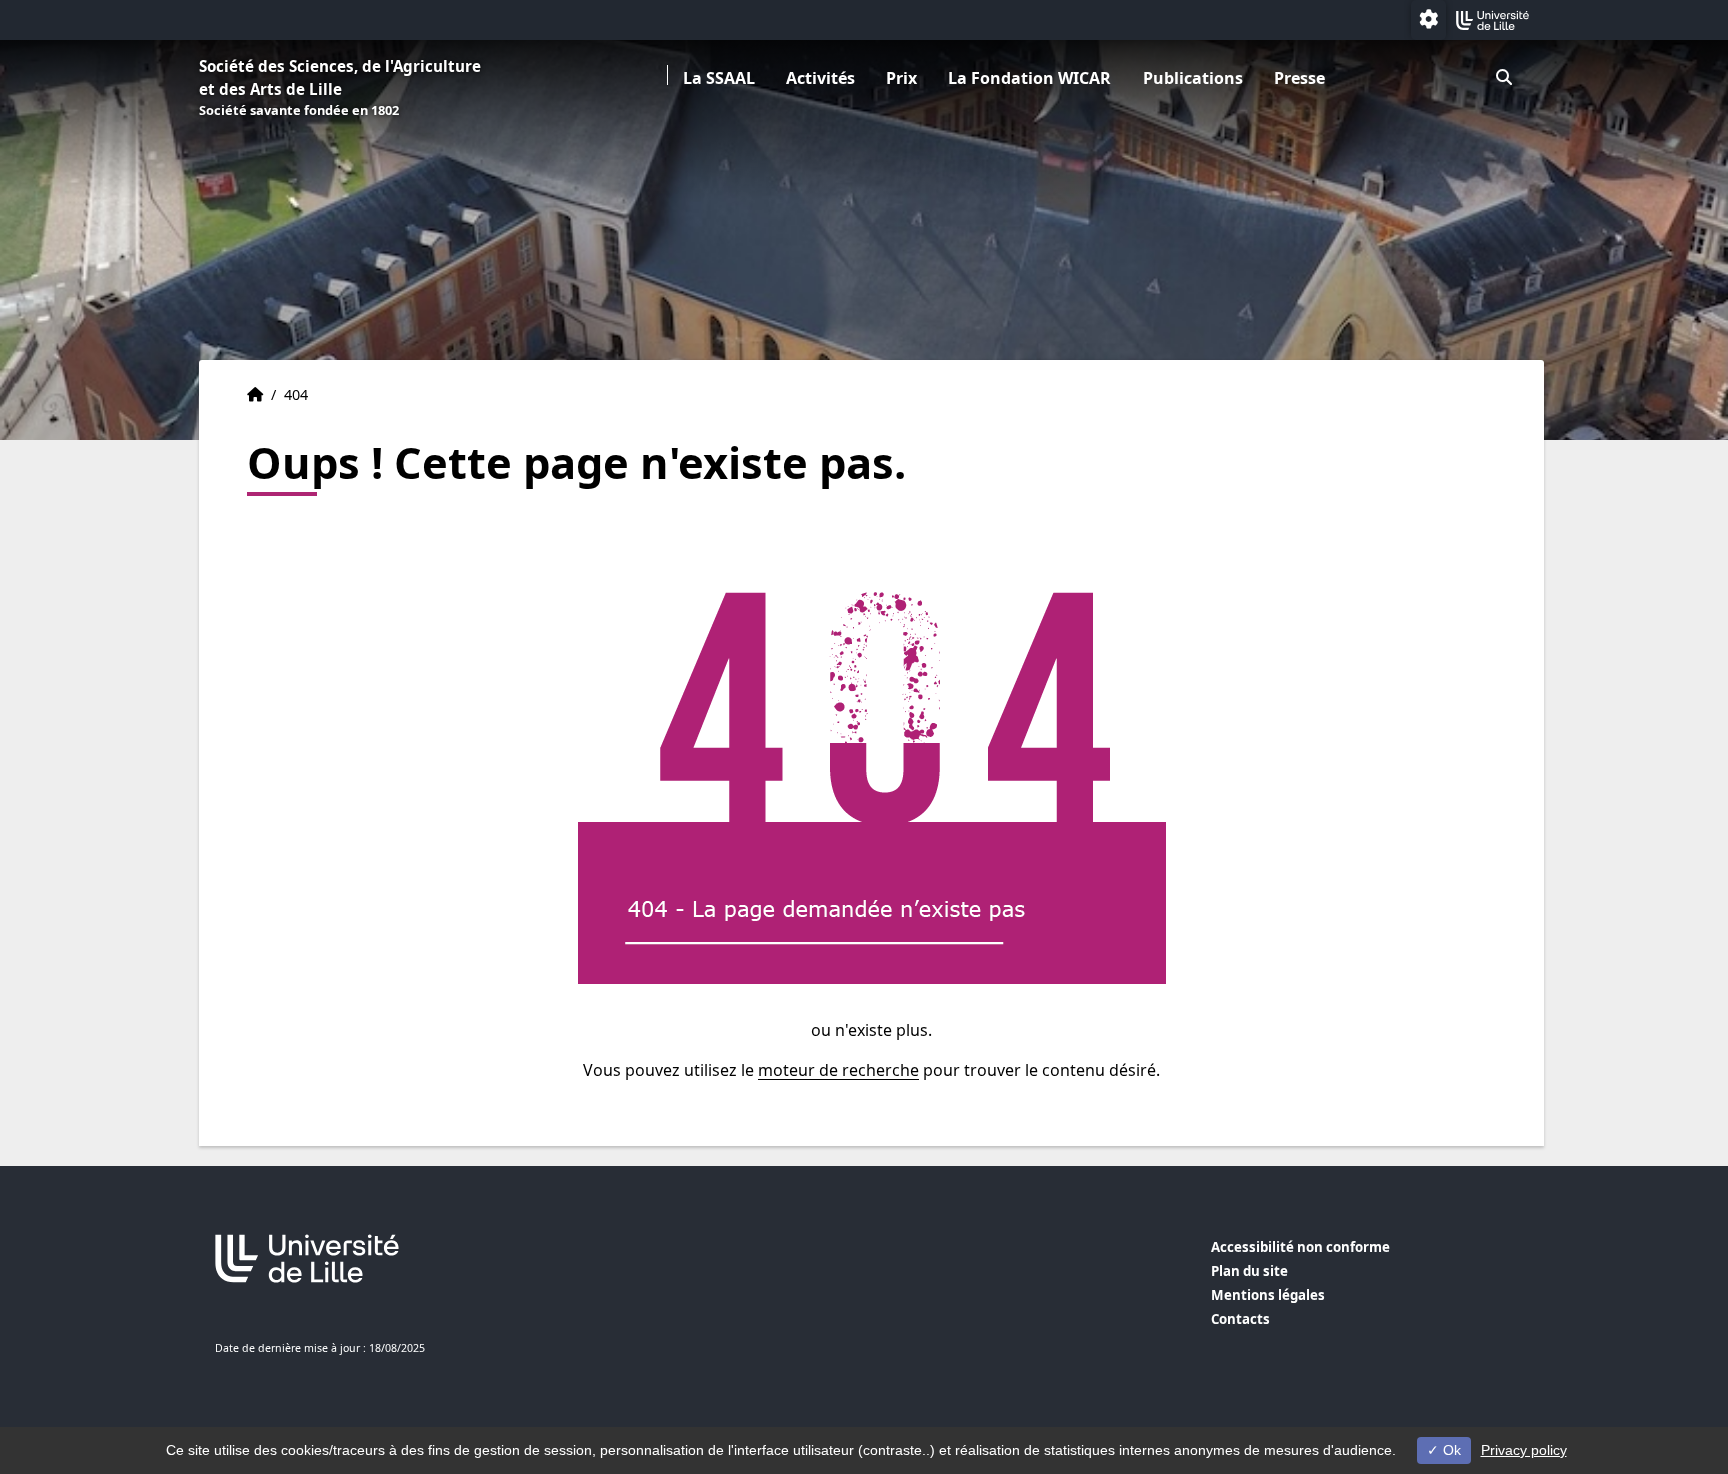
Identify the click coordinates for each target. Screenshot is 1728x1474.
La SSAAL (719, 78)
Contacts (1240, 1319)
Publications (1193, 78)
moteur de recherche (838, 1070)
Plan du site (1249, 1271)
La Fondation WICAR (1029, 78)
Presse (1299, 78)
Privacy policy (1524, 1450)
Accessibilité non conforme (1300, 1247)
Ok (1450, 1450)
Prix (901, 78)
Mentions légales (1268, 1295)
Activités (820, 78)
